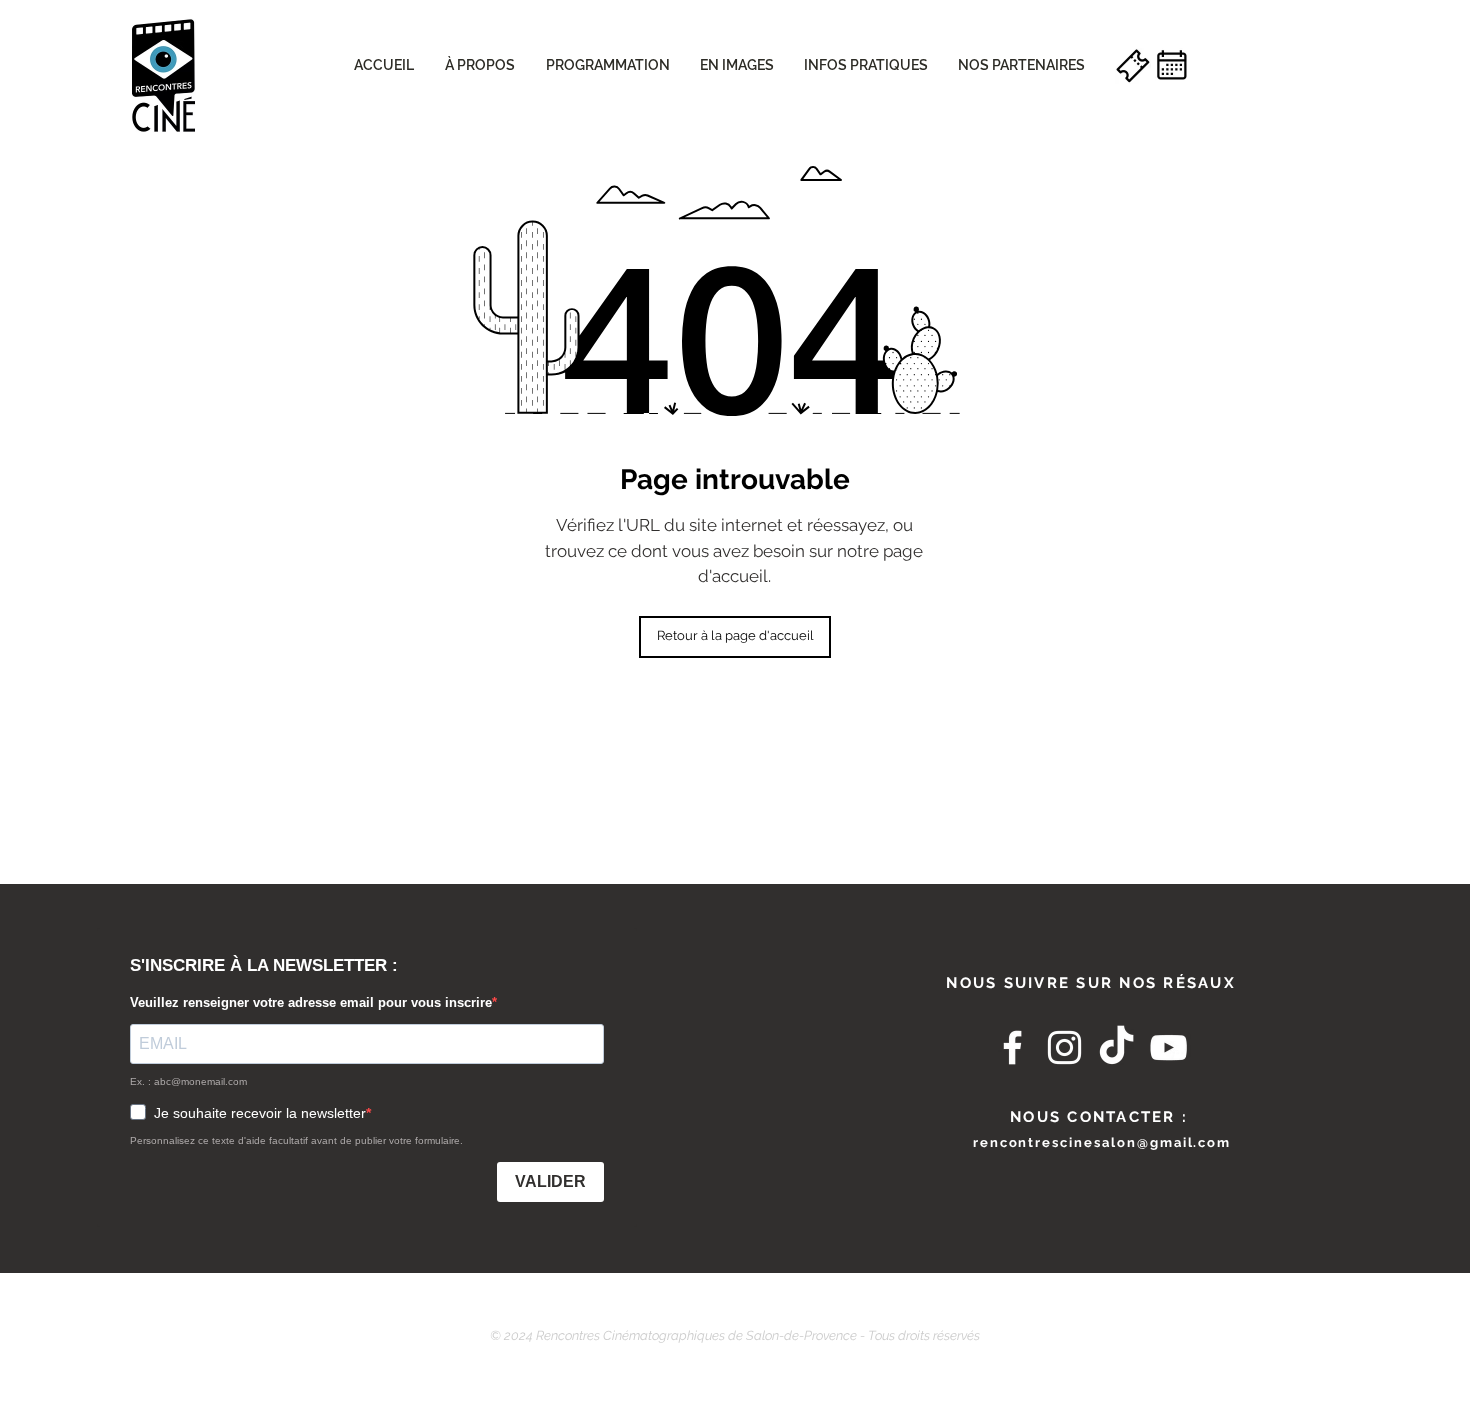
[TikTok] (1116, 1047)
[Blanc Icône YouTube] (1168, 1047)
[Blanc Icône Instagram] (1064, 1047)
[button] (479, 65)
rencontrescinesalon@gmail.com (1102, 1142)
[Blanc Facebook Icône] (1012, 1047)
